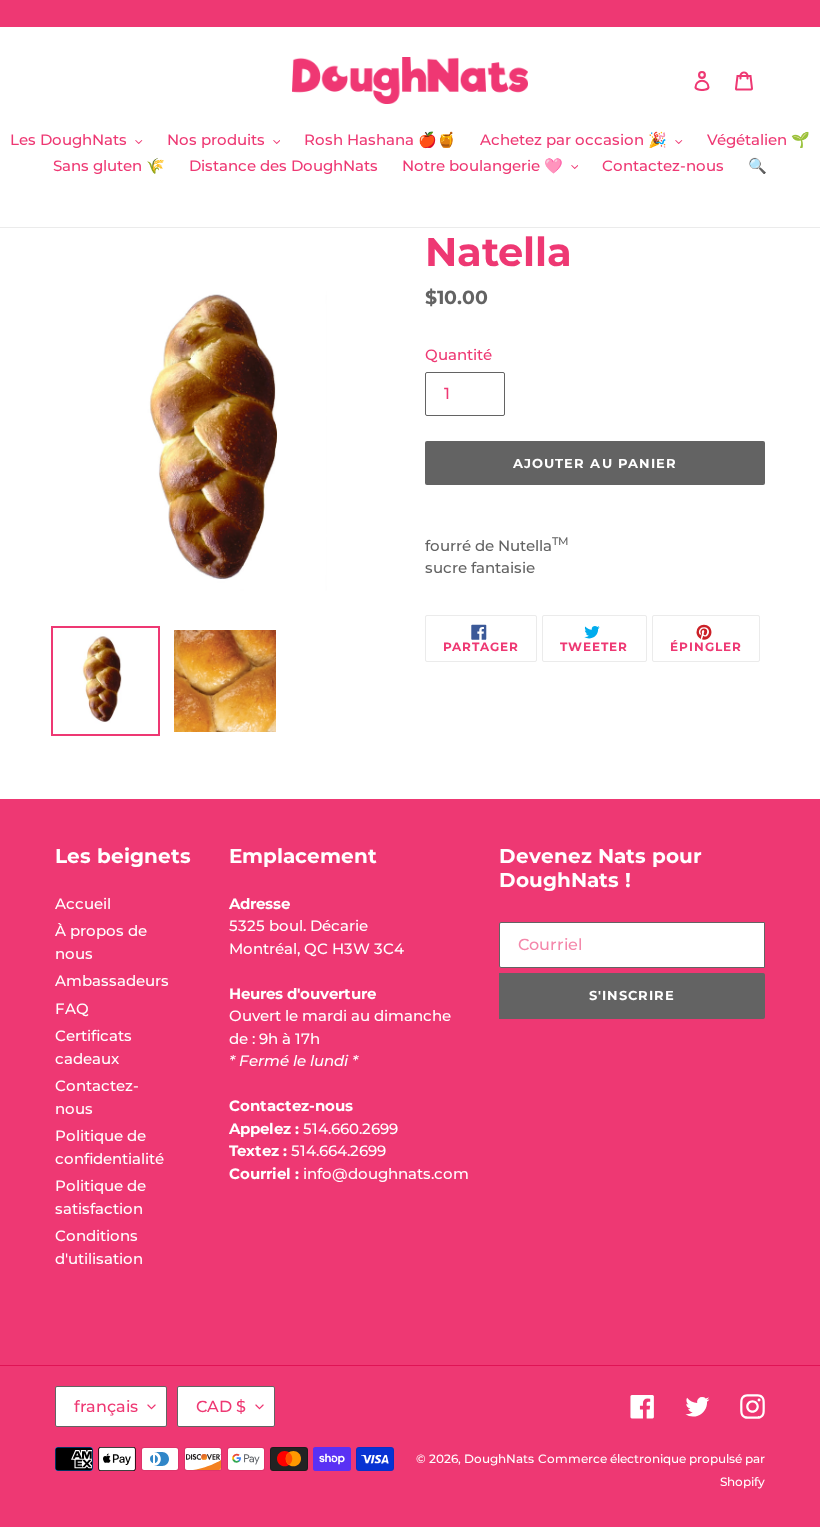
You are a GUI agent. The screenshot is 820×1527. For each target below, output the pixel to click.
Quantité (458, 354)
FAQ (72, 1008)
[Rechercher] (675, 81)
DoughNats (499, 1458)
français (106, 1406)
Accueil (83, 903)
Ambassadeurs (112, 980)
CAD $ (221, 1406)
